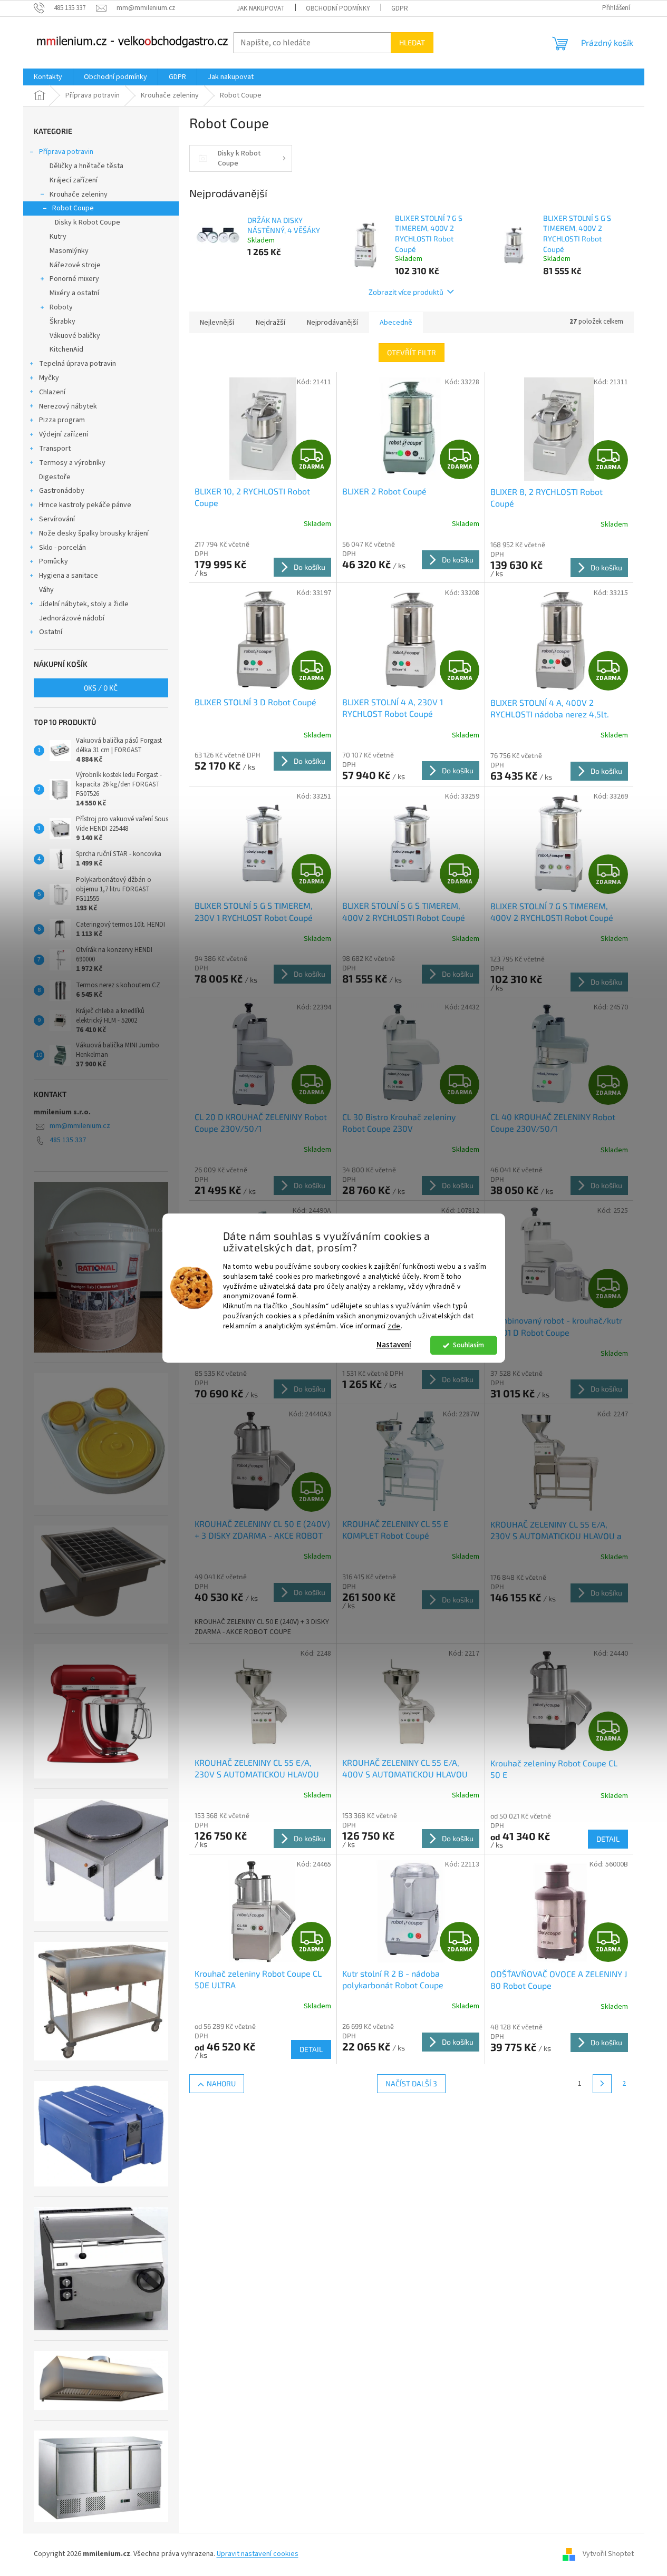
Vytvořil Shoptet (608, 2554)
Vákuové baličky (75, 336)
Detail (608, 1839)
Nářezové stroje (75, 265)
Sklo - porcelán (62, 548)
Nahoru (221, 2083)
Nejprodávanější (332, 323)
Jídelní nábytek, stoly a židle (84, 604)
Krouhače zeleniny (79, 195)
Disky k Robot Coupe (88, 222)
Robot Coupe (73, 208)
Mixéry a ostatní (74, 293)
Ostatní (51, 632)
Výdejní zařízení (64, 434)
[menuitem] (48, 77)
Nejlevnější (217, 323)
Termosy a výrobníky (72, 463)
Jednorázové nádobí (72, 618)
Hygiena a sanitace (69, 576)
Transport (55, 449)
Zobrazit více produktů (406, 292)
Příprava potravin (66, 152)
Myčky (49, 378)
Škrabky (62, 322)
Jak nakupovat (261, 8)
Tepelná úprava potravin (78, 364)
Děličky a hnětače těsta (86, 166)
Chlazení (52, 392)
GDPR (400, 8)
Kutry (58, 237)
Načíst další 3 (411, 2083)
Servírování (57, 519)
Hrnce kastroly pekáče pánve (85, 505)
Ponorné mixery (74, 279)
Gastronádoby (62, 491)
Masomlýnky (69, 251)
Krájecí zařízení (74, 180)
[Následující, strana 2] (602, 2084)
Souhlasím (468, 1345)
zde (394, 1326)
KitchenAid (66, 349)
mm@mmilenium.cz (80, 1126)
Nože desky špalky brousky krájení (94, 533)
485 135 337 (68, 1140)
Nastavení (394, 1345)
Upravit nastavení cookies (258, 2554)
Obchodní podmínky (338, 8)
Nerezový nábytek (68, 406)
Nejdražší (270, 323)
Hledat (412, 42)
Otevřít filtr (412, 352)
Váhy (46, 590)
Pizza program (62, 420)
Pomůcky (54, 561)
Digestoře (55, 477)
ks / (101, 688)
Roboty (61, 307)
